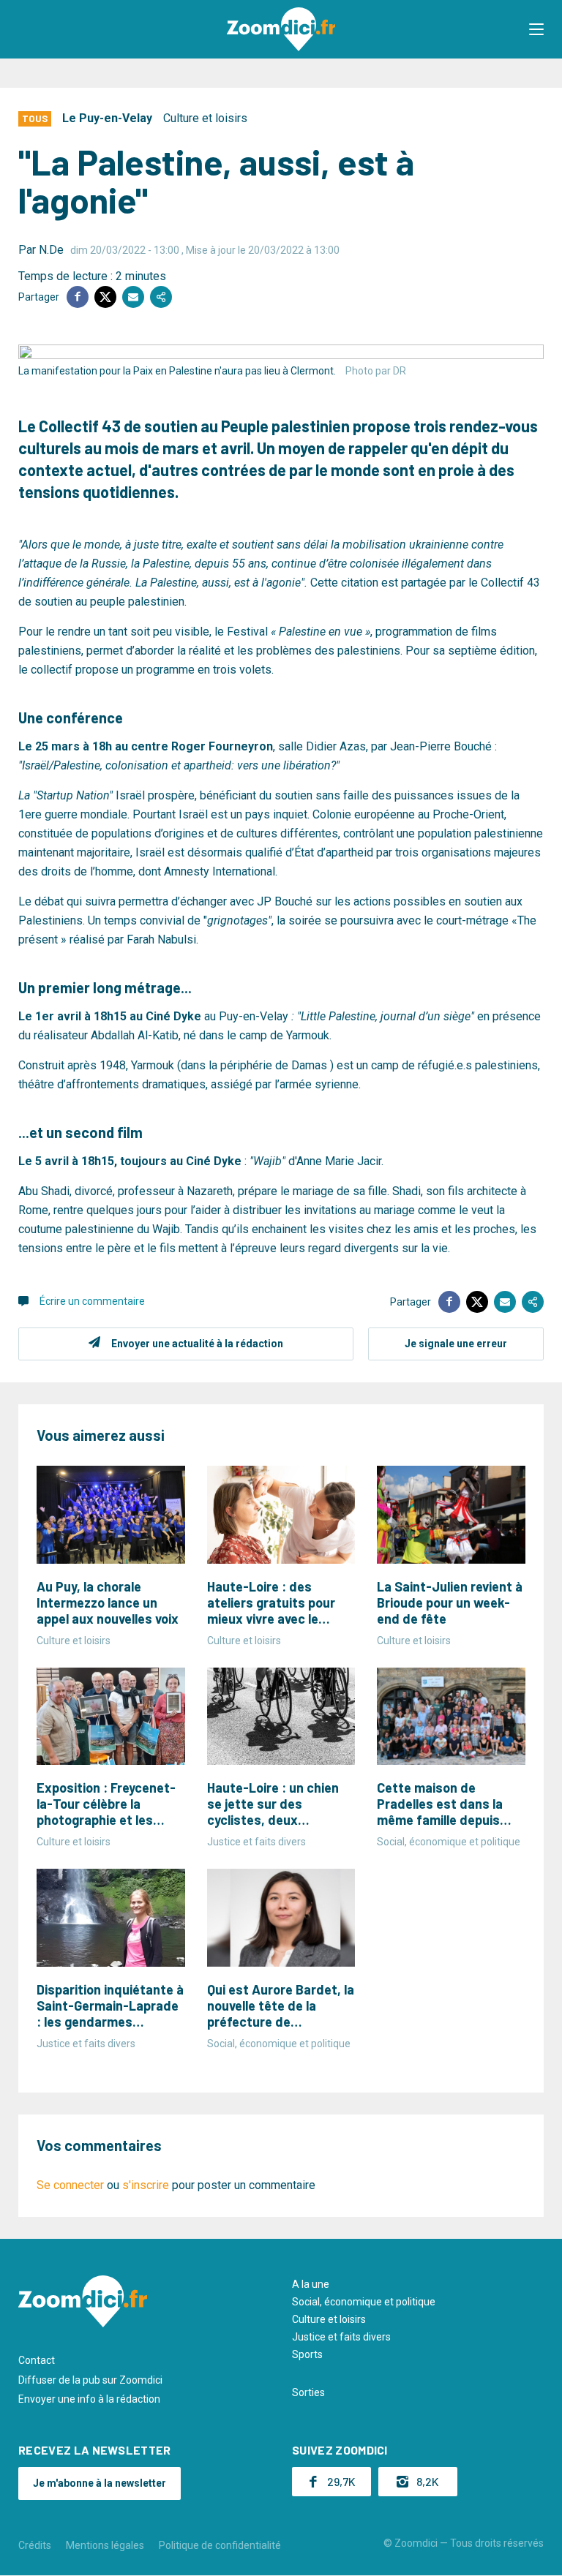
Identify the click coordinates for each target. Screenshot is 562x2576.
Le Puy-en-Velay (107, 118)
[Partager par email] (133, 297)
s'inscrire (146, 2185)
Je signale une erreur (456, 1344)
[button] (536, 29)
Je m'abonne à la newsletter (100, 2483)
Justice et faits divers (341, 2337)
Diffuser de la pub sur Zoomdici (90, 2380)
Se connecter (70, 2185)
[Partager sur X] (105, 297)
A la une (311, 2284)
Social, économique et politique (364, 2302)
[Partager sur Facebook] (78, 297)
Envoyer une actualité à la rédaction (197, 1344)
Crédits (35, 2545)
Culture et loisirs (205, 118)
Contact (37, 2360)
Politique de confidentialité (220, 2545)
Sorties (308, 2392)
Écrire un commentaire (92, 1301)
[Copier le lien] (161, 297)
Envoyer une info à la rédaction (89, 2399)
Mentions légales (105, 2545)
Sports (307, 2354)
